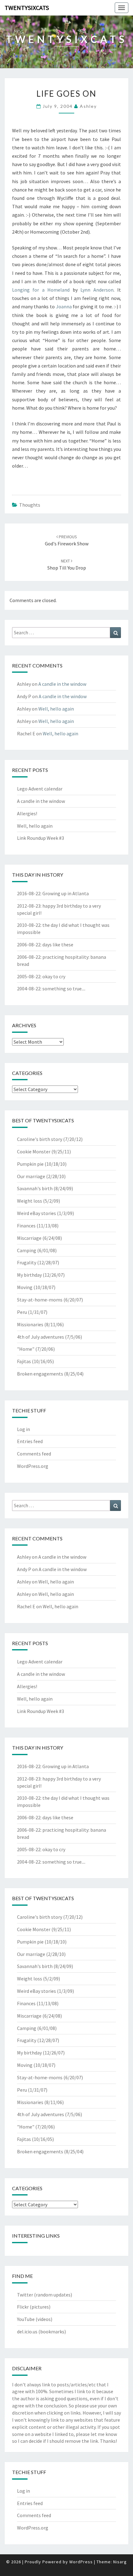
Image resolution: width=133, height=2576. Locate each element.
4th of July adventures (41, 1337)
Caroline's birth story (40, 1139)
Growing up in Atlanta (66, 893)
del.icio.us (27, 2332)
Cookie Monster (34, 1151)
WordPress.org (33, 1466)
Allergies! (27, 813)
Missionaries (30, 1324)
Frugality (27, 1262)
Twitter (25, 2295)
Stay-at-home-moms (40, 1300)
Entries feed (30, 1441)
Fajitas (24, 1361)
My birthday (29, 1275)
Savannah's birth (35, 1188)
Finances (26, 1226)
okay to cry (54, 976)
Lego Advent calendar (40, 789)
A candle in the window (62, 684)
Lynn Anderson (97, 290)
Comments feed (34, 1454)
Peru (22, 1312)
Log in (24, 1429)
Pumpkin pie (30, 1164)
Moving (25, 1287)
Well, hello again (56, 709)
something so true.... (64, 989)
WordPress (81, 2562)
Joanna (64, 306)
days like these (58, 945)
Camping (27, 1250)
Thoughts (30, 505)
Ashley (88, 106)
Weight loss (30, 1201)
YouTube (26, 2319)
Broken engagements (40, 1374)
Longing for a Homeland (41, 290)
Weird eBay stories (36, 1213)
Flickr (23, 2307)
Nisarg (120, 2562)
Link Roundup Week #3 (41, 838)
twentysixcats (27, 8)
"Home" (26, 1349)
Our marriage (31, 1176)
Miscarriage (29, 1238)
